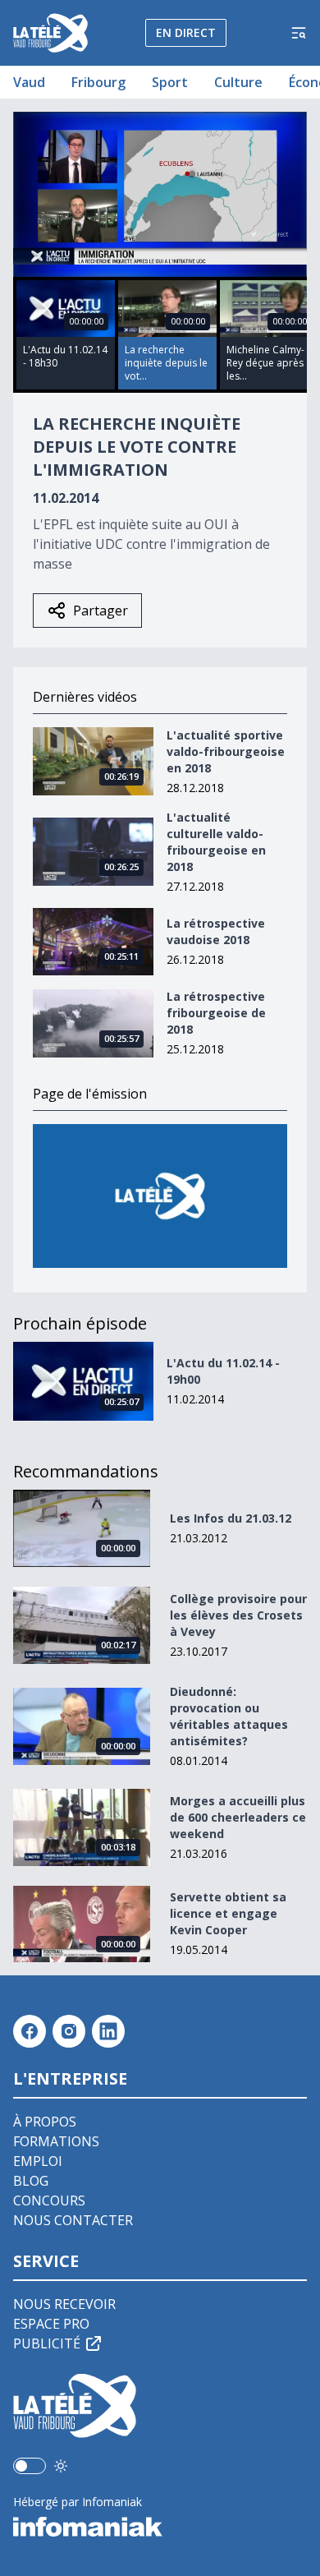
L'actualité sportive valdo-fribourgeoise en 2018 (226, 751)
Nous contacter (73, 2220)
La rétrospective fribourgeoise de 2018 (216, 1013)
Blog (31, 2181)
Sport (170, 82)
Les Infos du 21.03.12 (231, 1518)
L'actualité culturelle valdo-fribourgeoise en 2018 (216, 842)
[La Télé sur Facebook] (30, 2031)
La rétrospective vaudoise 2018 (216, 931)
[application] (160, 194)
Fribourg (98, 82)
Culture (238, 82)
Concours (49, 2200)
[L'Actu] (160, 1196)
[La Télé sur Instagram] (69, 2031)
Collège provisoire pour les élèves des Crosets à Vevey (238, 1615)
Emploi (38, 2161)
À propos (45, 2122)
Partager (101, 611)
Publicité (47, 2343)
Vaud (29, 82)
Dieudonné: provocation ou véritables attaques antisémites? (229, 1716)
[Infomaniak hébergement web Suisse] (160, 2527)
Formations (56, 2141)
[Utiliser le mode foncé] (61, 2466)
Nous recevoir (64, 2304)
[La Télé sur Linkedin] (108, 2031)
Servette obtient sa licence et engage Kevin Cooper (228, 1913)
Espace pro (51, 2324)
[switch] (30, 2466)
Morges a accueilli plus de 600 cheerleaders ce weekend (238, 1817)
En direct (186, 32)
